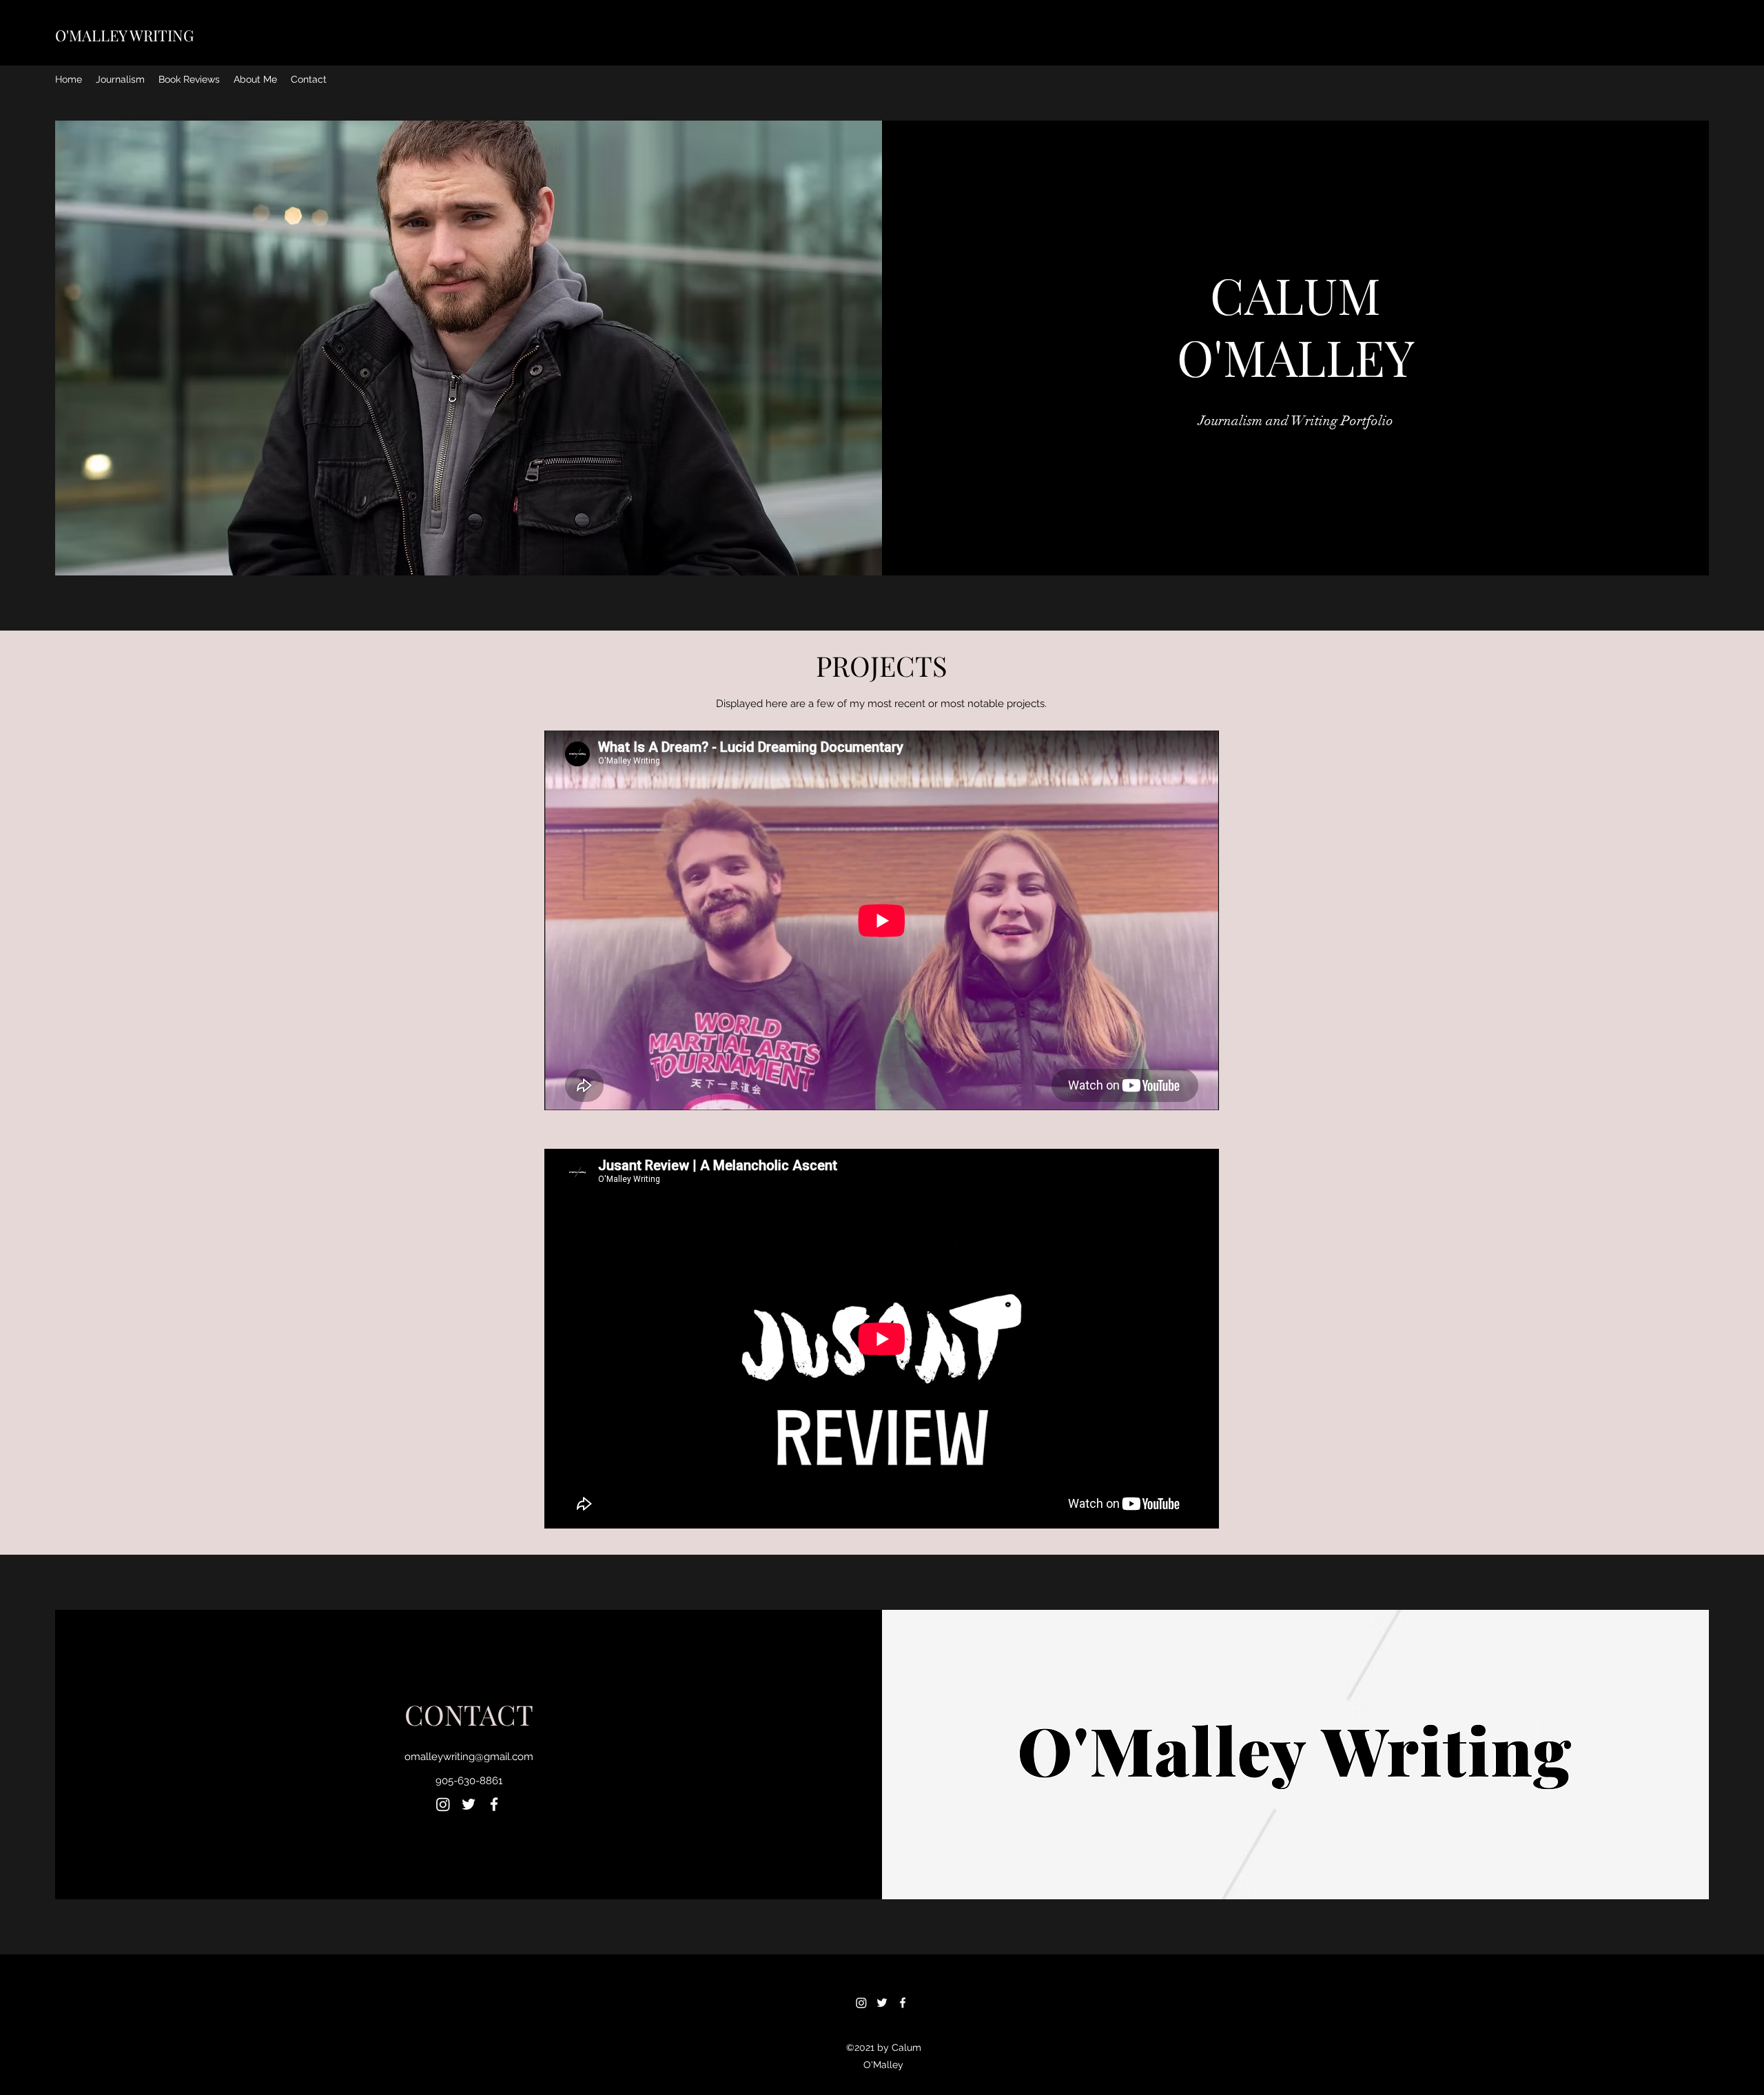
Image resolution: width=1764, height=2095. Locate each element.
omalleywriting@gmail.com (469, 1757)
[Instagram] (443, 1804)
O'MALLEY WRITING (124, 35)
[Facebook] (494, 1804)
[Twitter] (469, 1804)
